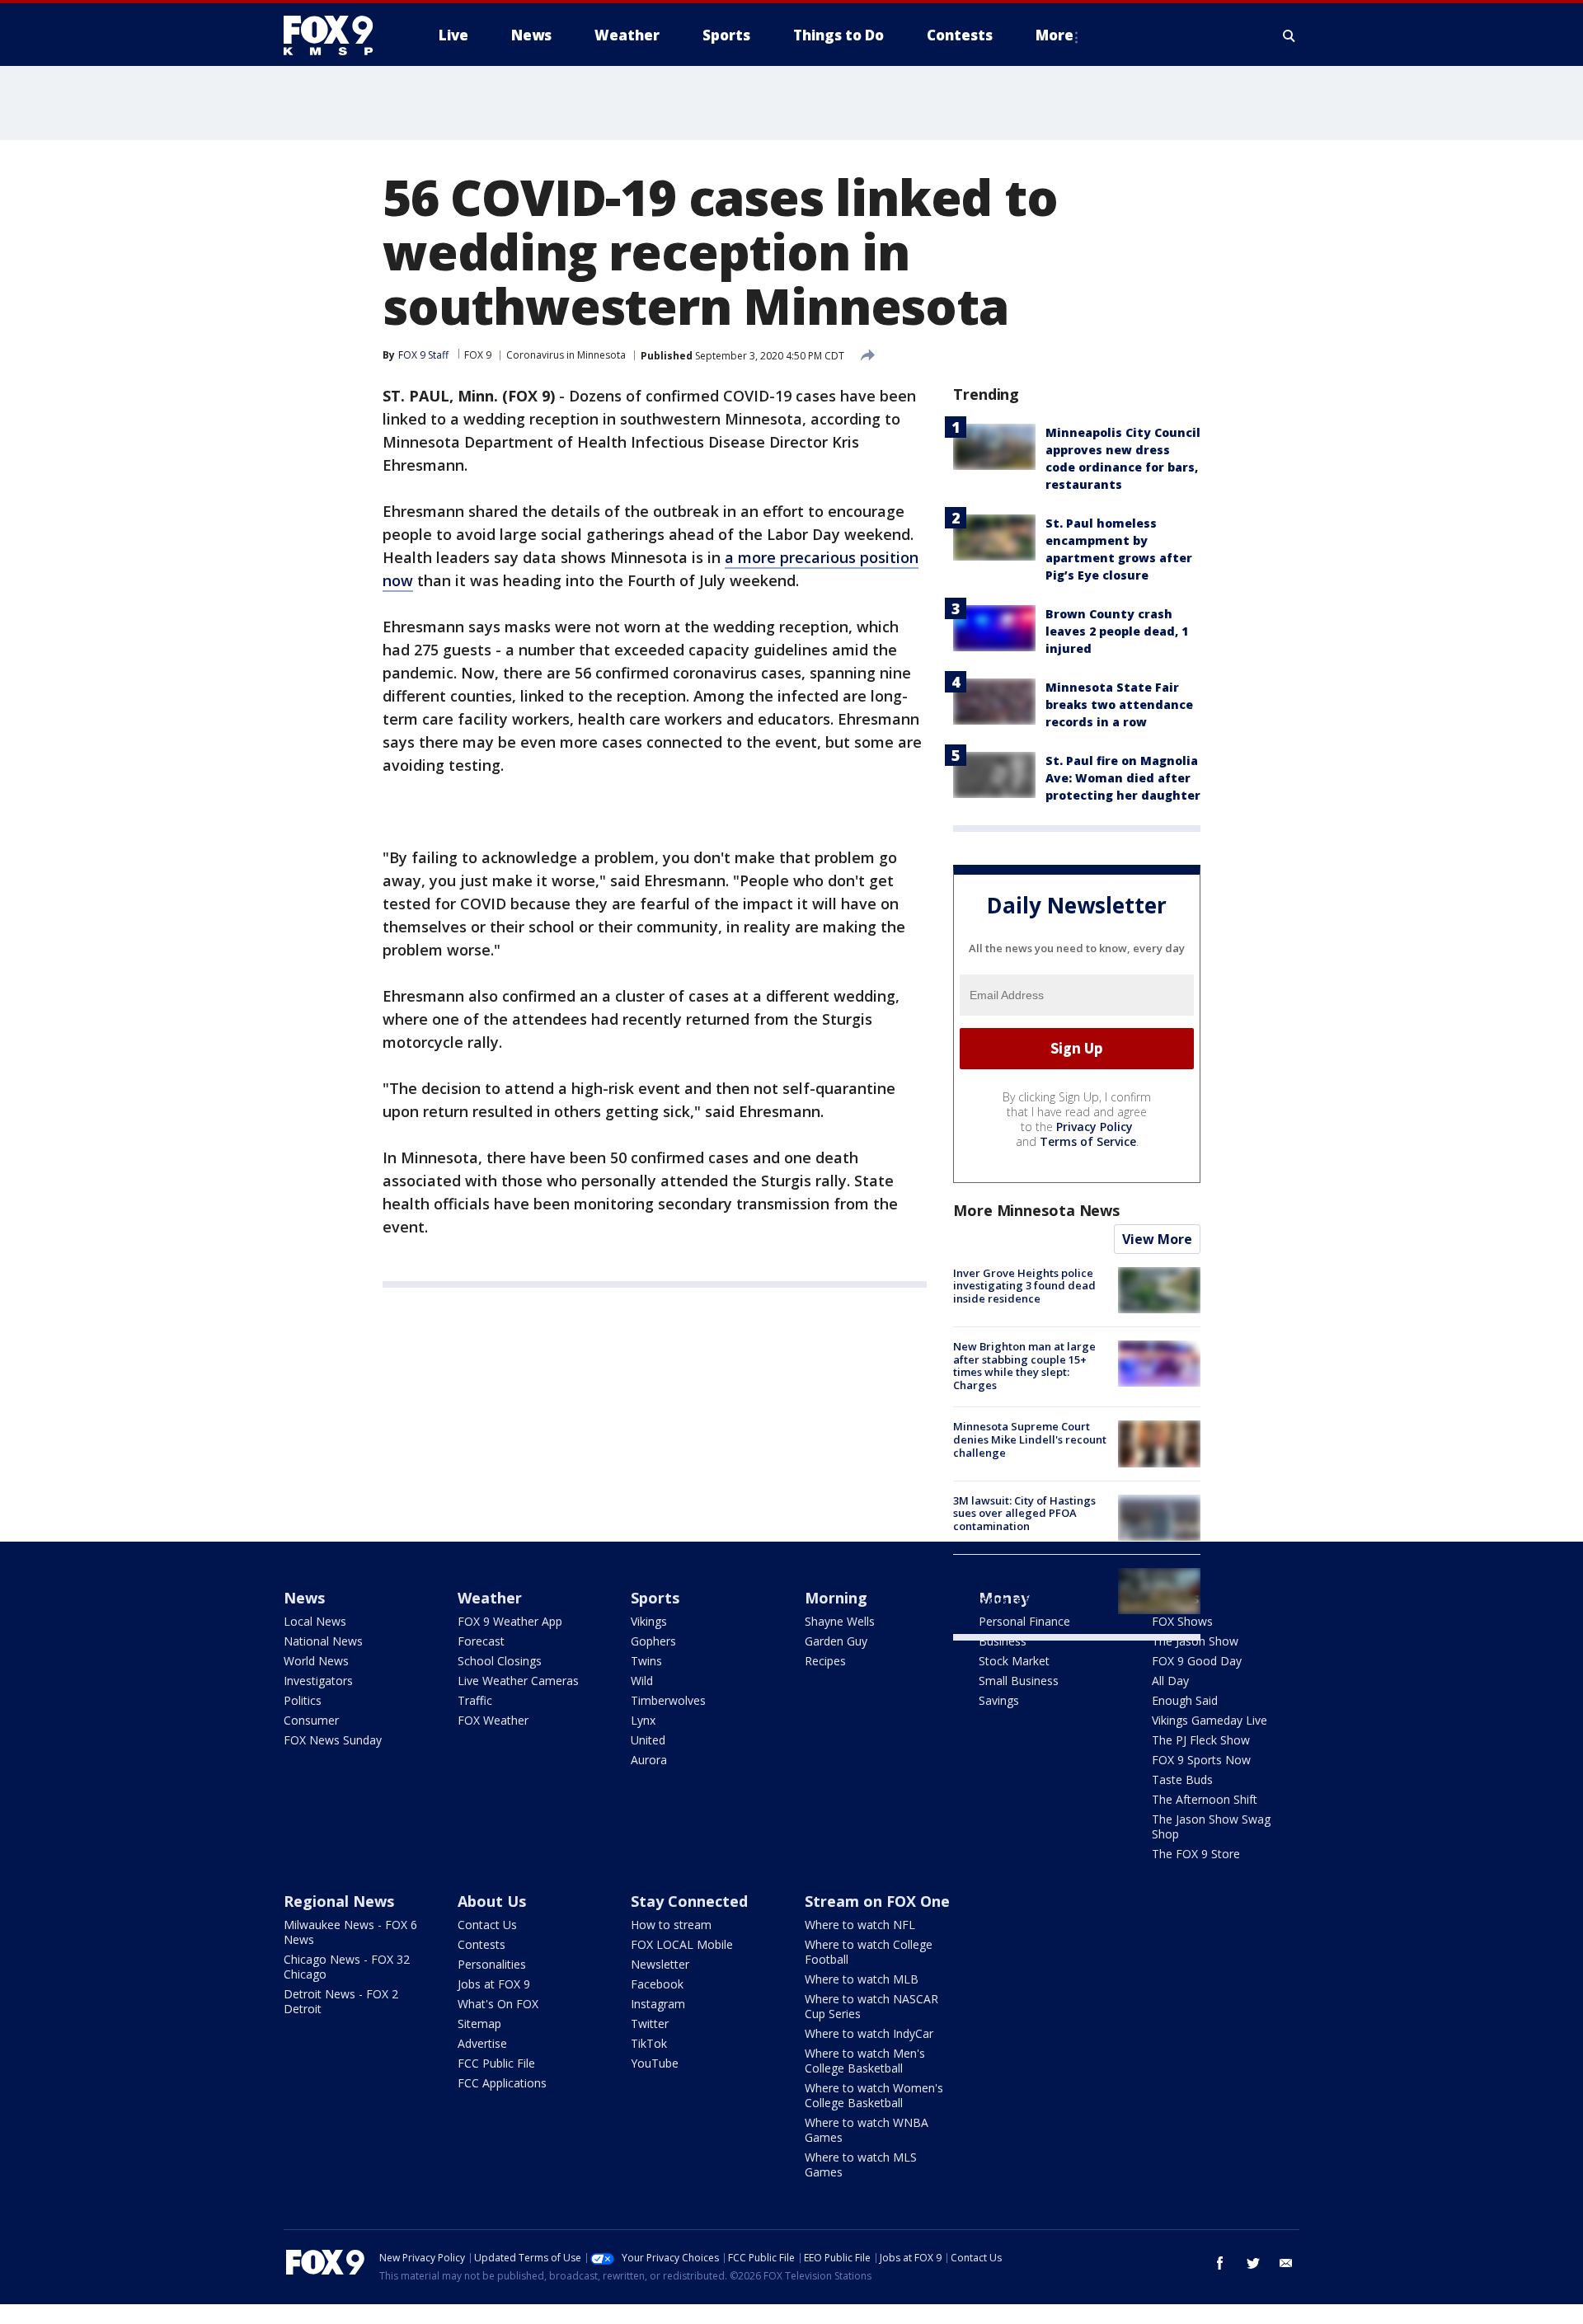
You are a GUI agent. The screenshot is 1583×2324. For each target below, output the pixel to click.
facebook (1220, 2263)
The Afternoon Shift (1205, 1799)
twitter (1253, 2263)
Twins (646, 1661)
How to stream (671, 1925)
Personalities (492, 1964)
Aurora (649, 1760)
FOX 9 (478, 355)
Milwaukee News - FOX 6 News (350, 1932)
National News (323, 1641)
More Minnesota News (1036, 1210)
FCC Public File (496, 2063)
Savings (999, 1700)
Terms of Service (1088, 1141)
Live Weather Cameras (518, 1681)
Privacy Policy (1094, 1127)
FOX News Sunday (333, 1740)
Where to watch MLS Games (861, 2164)
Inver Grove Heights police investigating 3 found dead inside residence (1024, 1286)
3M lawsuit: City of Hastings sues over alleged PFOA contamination (1024, 1513)
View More (1157, 1239)
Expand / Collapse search (1289, 35)
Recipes (825, 1661)
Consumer (311, 1720)
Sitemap (479, 2024)
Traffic (475, 1700)
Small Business (1019, 1681)
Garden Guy (836, 1641)
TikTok (649, 2043)
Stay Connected (689, 1901)
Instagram (658, 2004)
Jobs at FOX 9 (494, 1984)
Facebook (657, 1984)
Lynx (643, 1720)
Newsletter (660, 1964)
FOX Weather (493, 1720)
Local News (315, 1621)
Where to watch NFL (860, 1925)
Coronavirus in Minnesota (566, 355)
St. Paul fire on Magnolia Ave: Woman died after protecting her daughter (1123, 778)
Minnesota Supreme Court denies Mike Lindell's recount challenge (1030, 1439)
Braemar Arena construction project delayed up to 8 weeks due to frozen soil (1028, 1587)
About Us (492, 1901)
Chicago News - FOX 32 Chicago (347, 1967)
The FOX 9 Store (1196, 1854)
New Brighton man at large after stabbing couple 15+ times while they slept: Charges (1024, 1366)
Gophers (653, 1641)
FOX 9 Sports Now (1201, 1760)
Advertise (482, 2043)
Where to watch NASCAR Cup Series (871, 2006)
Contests (481, 1944)
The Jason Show (1195, 1641)
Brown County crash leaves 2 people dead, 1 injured (1117, 631)
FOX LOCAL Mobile (682, 1944)
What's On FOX (498, 2004)
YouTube (655, 2063)
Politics (303, 1700)
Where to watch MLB (862, 1979)
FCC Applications (502, 2083)
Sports (655, 1598)
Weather (490, 1598)
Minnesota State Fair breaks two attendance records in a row (1119, 704)
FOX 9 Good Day (1197, 1661)
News (304, 1598)
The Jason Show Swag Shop (1211, 1826)
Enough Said (1185, 1700)
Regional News (339, 1901)
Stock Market (1014, 1661)
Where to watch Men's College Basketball (865, 2061)
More (1055, 35)
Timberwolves (668, 1700)
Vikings (649, 1621)
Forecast (481, 1641)
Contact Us (487, 1925)
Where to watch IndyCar (869, 2033)
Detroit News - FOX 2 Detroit (341, 2001)
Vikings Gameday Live (1210, 1720)
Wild (642, 1681)
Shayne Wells (840, 1621)
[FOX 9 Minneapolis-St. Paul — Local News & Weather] (338, 35)
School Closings (500, 1661)
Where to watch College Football (869, 1952)
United (648, 1740)
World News (316, 1661)
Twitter (650, 2024)
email (1286, 2263)
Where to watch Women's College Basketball (874, 2095)
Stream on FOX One (877, 1901)
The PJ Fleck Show (1201, 1740)
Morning (836, 1598)
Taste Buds (1182, 1779)
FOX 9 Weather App (510, 1621)
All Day (1170, 1681)
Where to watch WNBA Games (867, 2130)
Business (1003, 1641)
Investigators (318, 1681)
